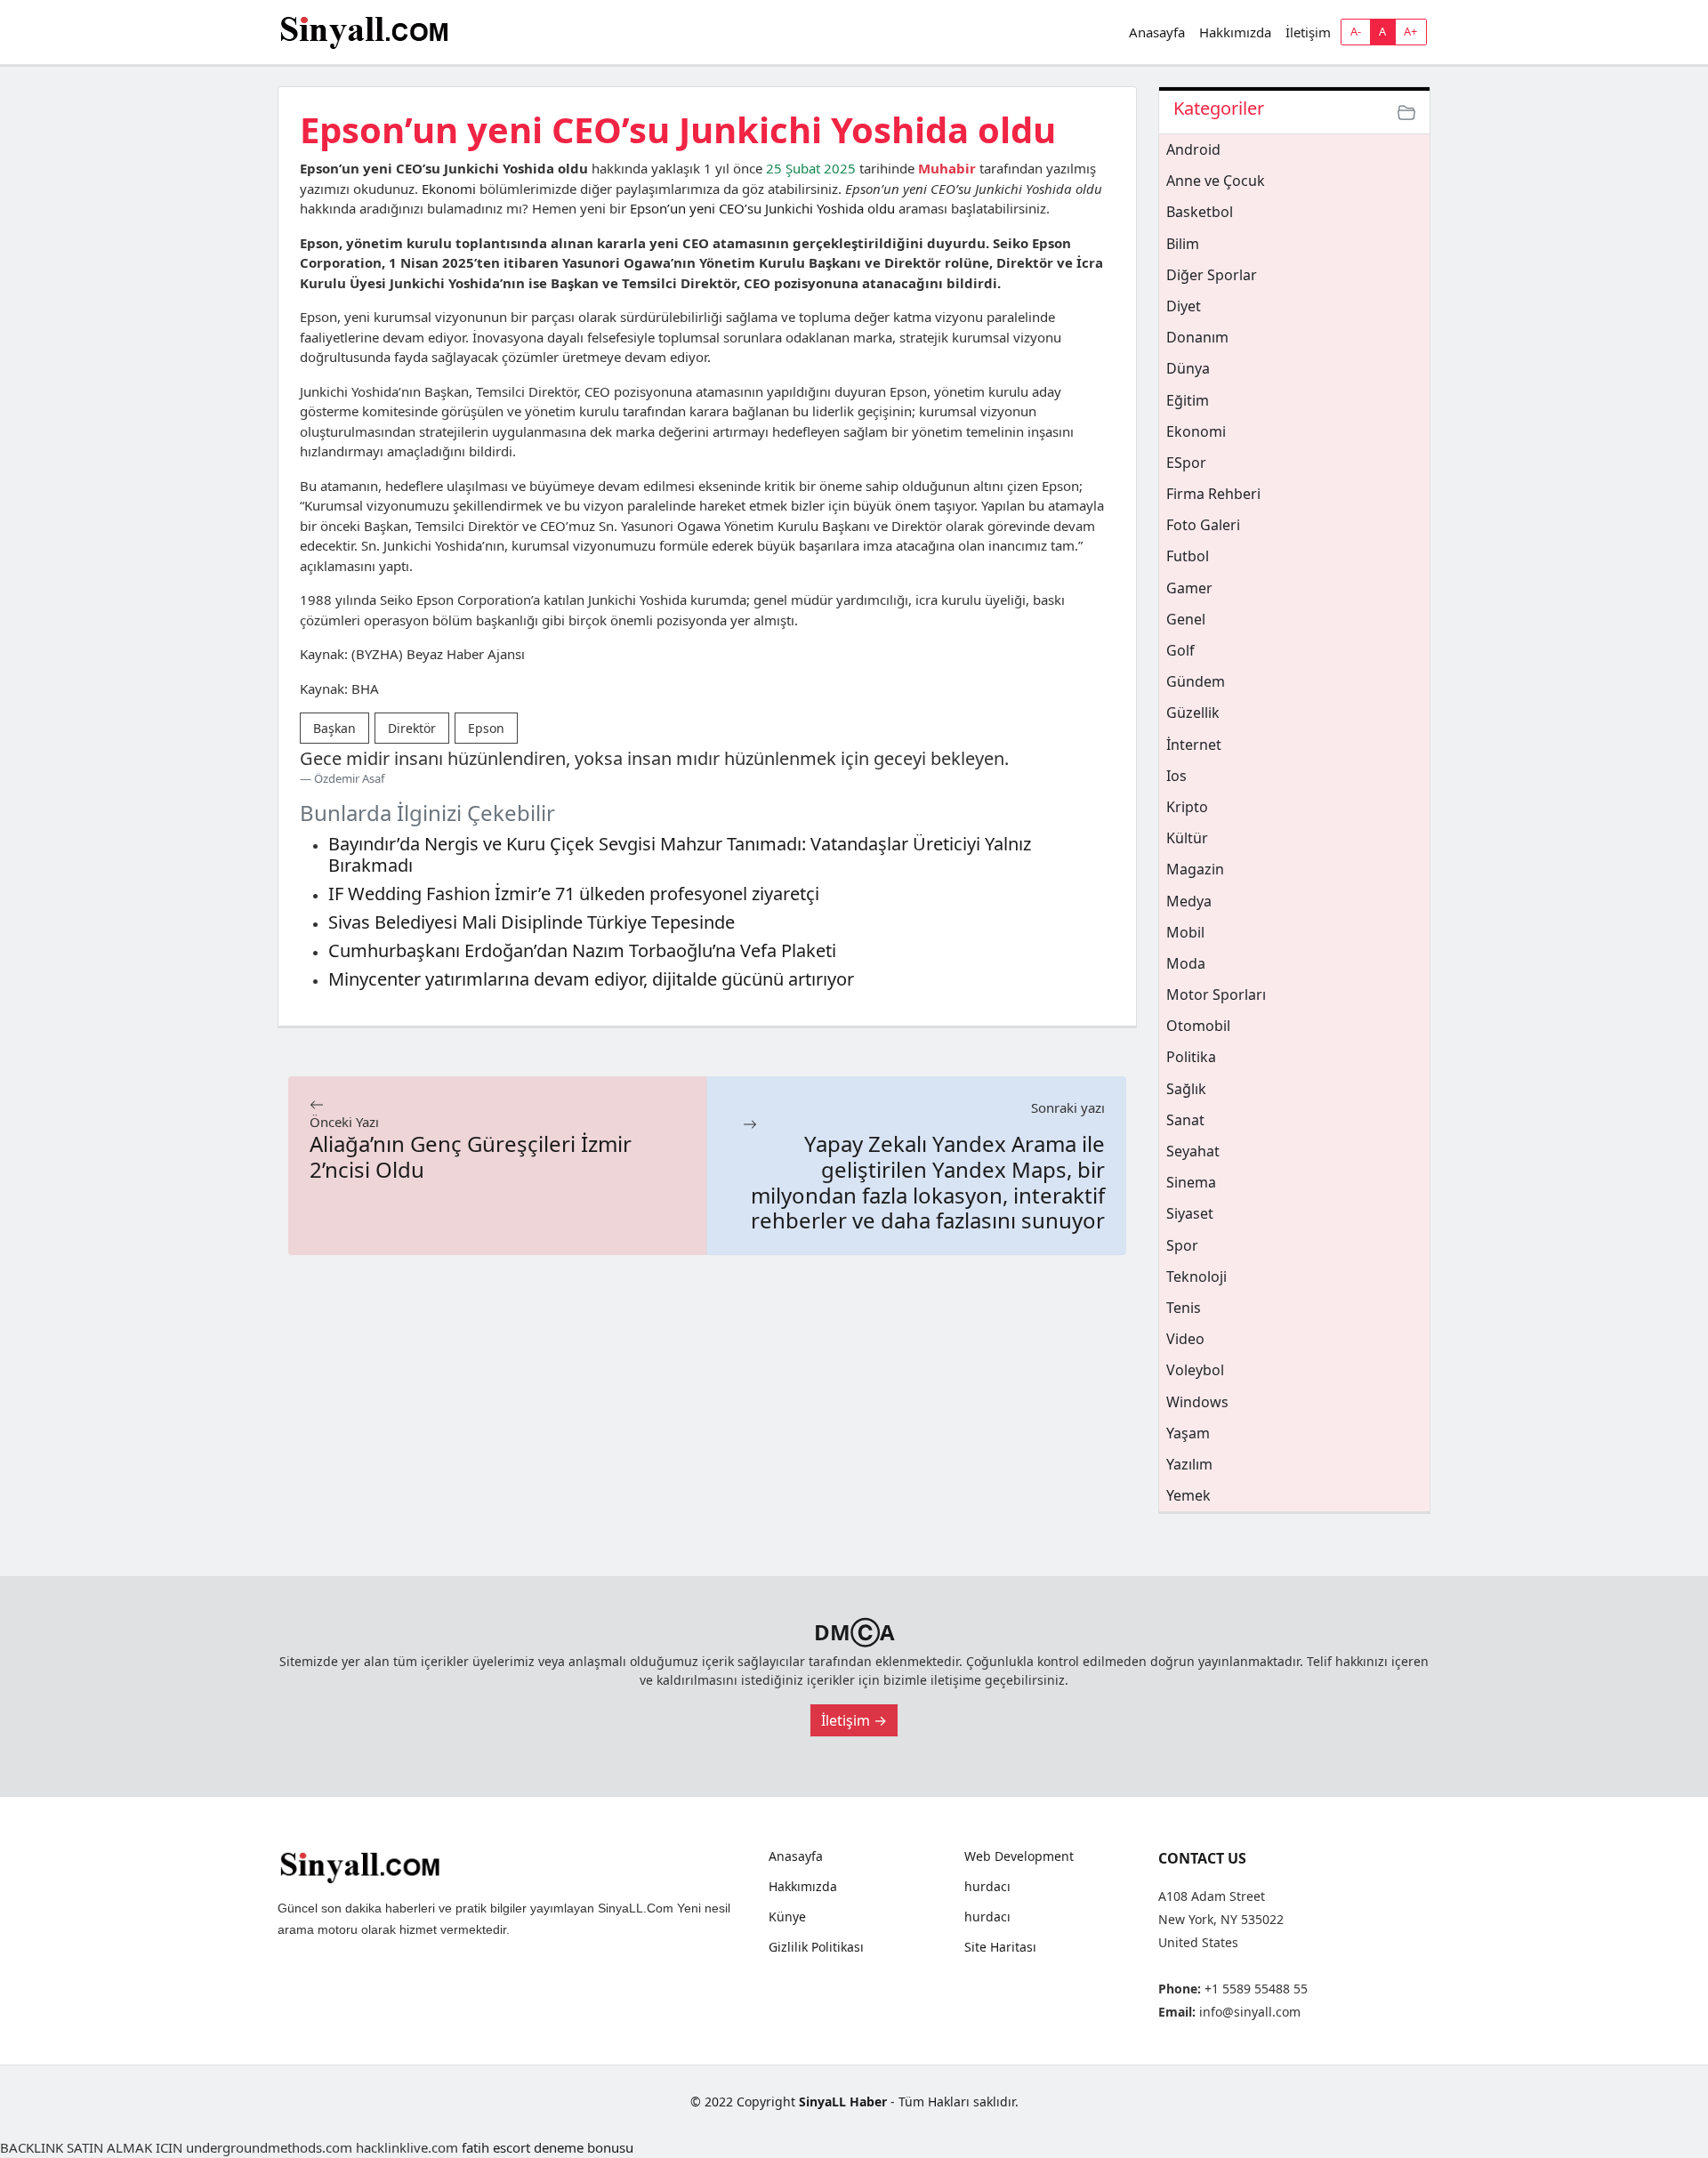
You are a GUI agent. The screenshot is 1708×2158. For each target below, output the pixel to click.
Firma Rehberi (1213, 494)
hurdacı (987, 1887)
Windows (1197, 1402)
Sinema (1191, 1182)
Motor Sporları (1216, 994)
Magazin (1195, 869)
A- (1356, 31)
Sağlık (1186, 1089)
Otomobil (1198, 1026)
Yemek (1188, 1495)
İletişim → (854, 1720)
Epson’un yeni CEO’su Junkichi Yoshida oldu (762, 208)
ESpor (1186, 463)
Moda (1186, 963)
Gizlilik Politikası (816, 1947)
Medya (1189, 901)
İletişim (1308, 32)
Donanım (1197, 337)
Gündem (1196, 681)
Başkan (334, 728)
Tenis (1184, 1308)
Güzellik (1193, 713)
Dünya (1188, 368)
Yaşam (1188, 1433)
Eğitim (1188, 400)
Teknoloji (1196, 1276)
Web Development (1019, 1856)
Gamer (1189, 588)
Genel (1186, 619)
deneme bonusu (584, 2147)
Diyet (1184, 306)
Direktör (412, 728)
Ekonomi (449, 189)
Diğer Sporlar (1212, 275)
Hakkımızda (1235, 32)
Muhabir (947, 168)
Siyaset (1190, 1213)
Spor (1182, 1245)
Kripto (1187, 807)
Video (1185, 1339)
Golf (1180, 650)
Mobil (1185, 932)
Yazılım (1189, 1464)
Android (1193, 149)
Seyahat (1193, 1151)
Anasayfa (1157, 32)
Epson (486, 728)
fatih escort (496, 2147)
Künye (787, 1917)
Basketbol (1200, 212)
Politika (1191, 1057)
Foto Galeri (1203, 525)
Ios (1176, 776)
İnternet (1194, 745)
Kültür (1187, 838)
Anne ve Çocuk (1216, 181)
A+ (1410, 31)
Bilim (1183, 244)
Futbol (1188, 556)
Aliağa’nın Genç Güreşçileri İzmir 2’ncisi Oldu (471, 1156)
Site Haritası (1000, 1947)
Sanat (1185, 1120)
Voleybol (1195, 1370)
